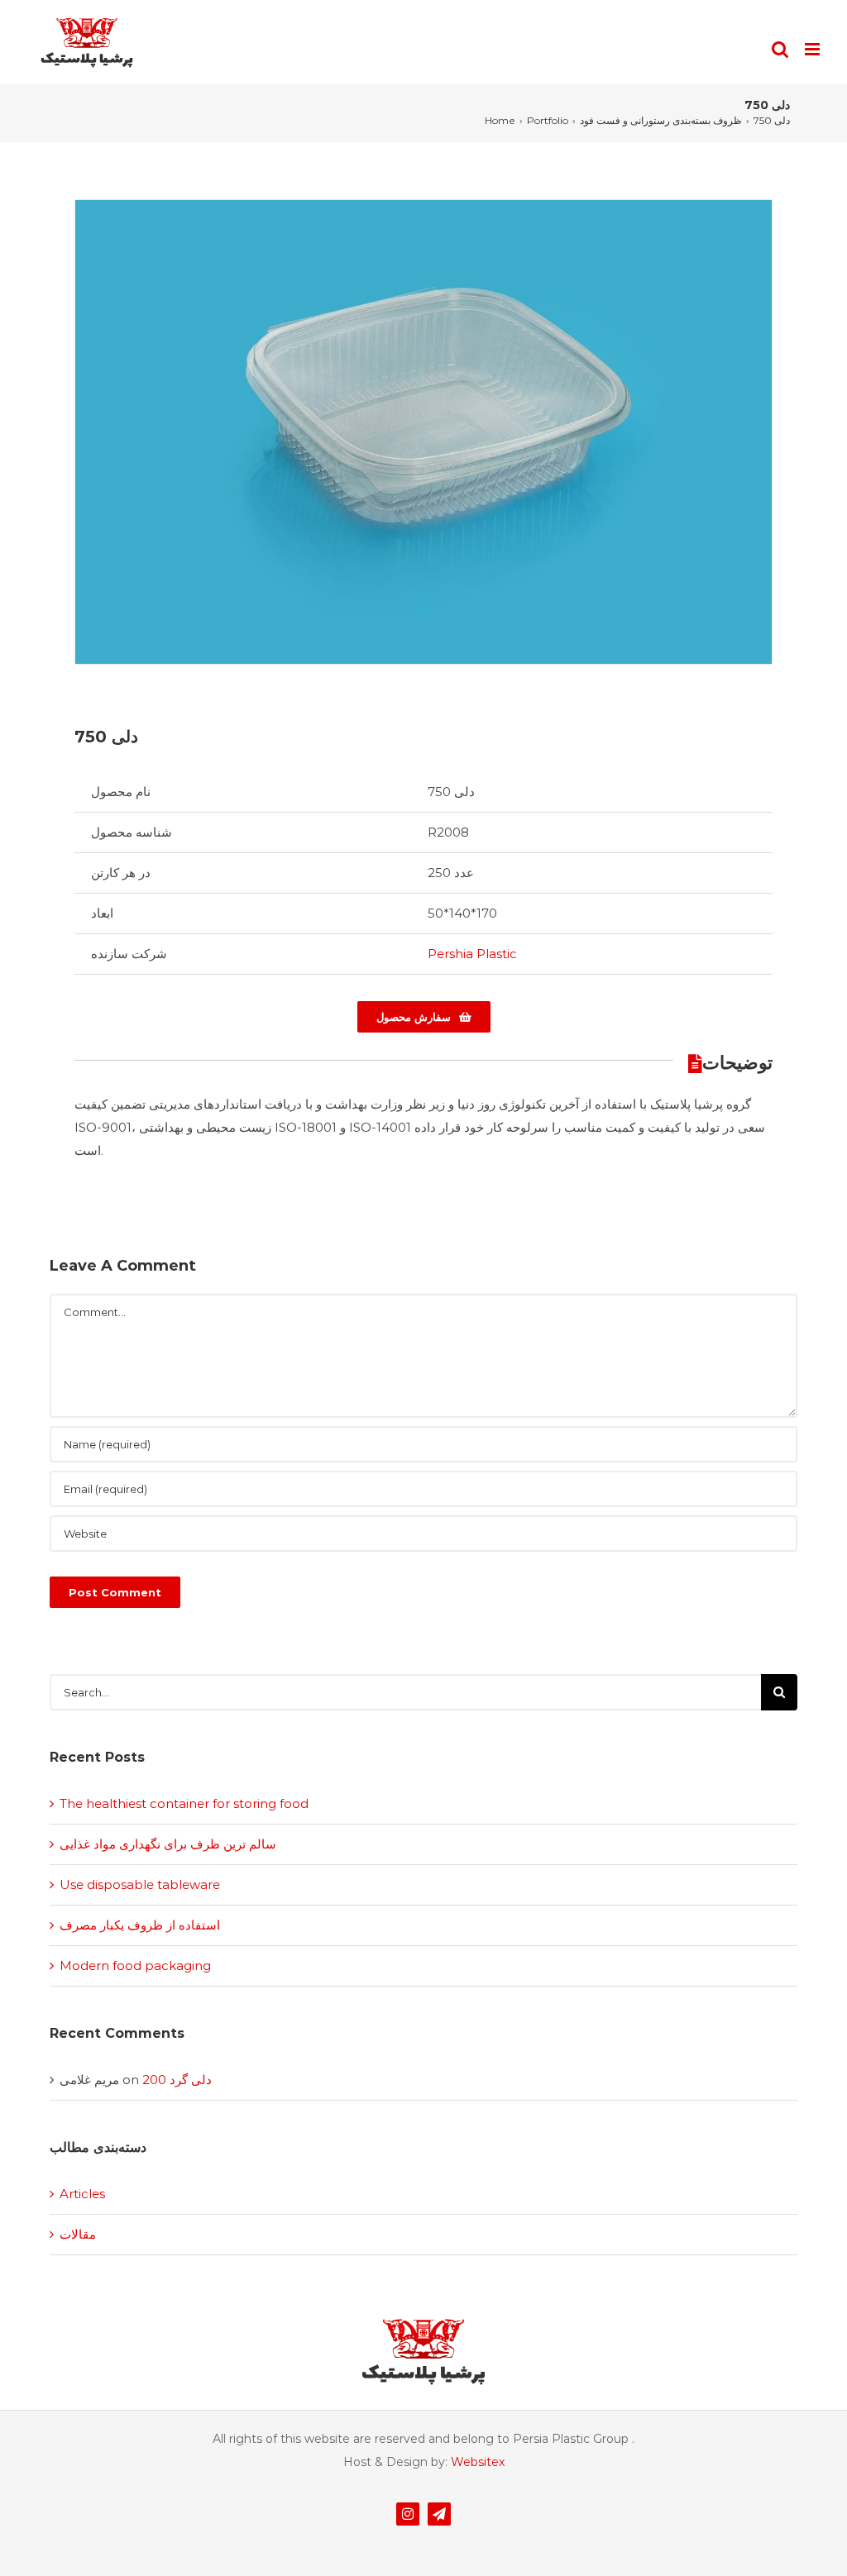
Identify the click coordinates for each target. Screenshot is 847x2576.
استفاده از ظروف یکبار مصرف (140, 1925)
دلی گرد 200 (177, 2080)
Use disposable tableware (140, 1884)
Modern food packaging (135, 1965)
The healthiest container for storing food (184, 1803)
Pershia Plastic (472, 954)
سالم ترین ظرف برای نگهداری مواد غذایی (168, 1844)
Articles (82, 2194)
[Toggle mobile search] (780, 49)
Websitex (478, 2462)
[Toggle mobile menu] (814, 49)
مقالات (78, 2234)
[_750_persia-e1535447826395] (423, 431)
